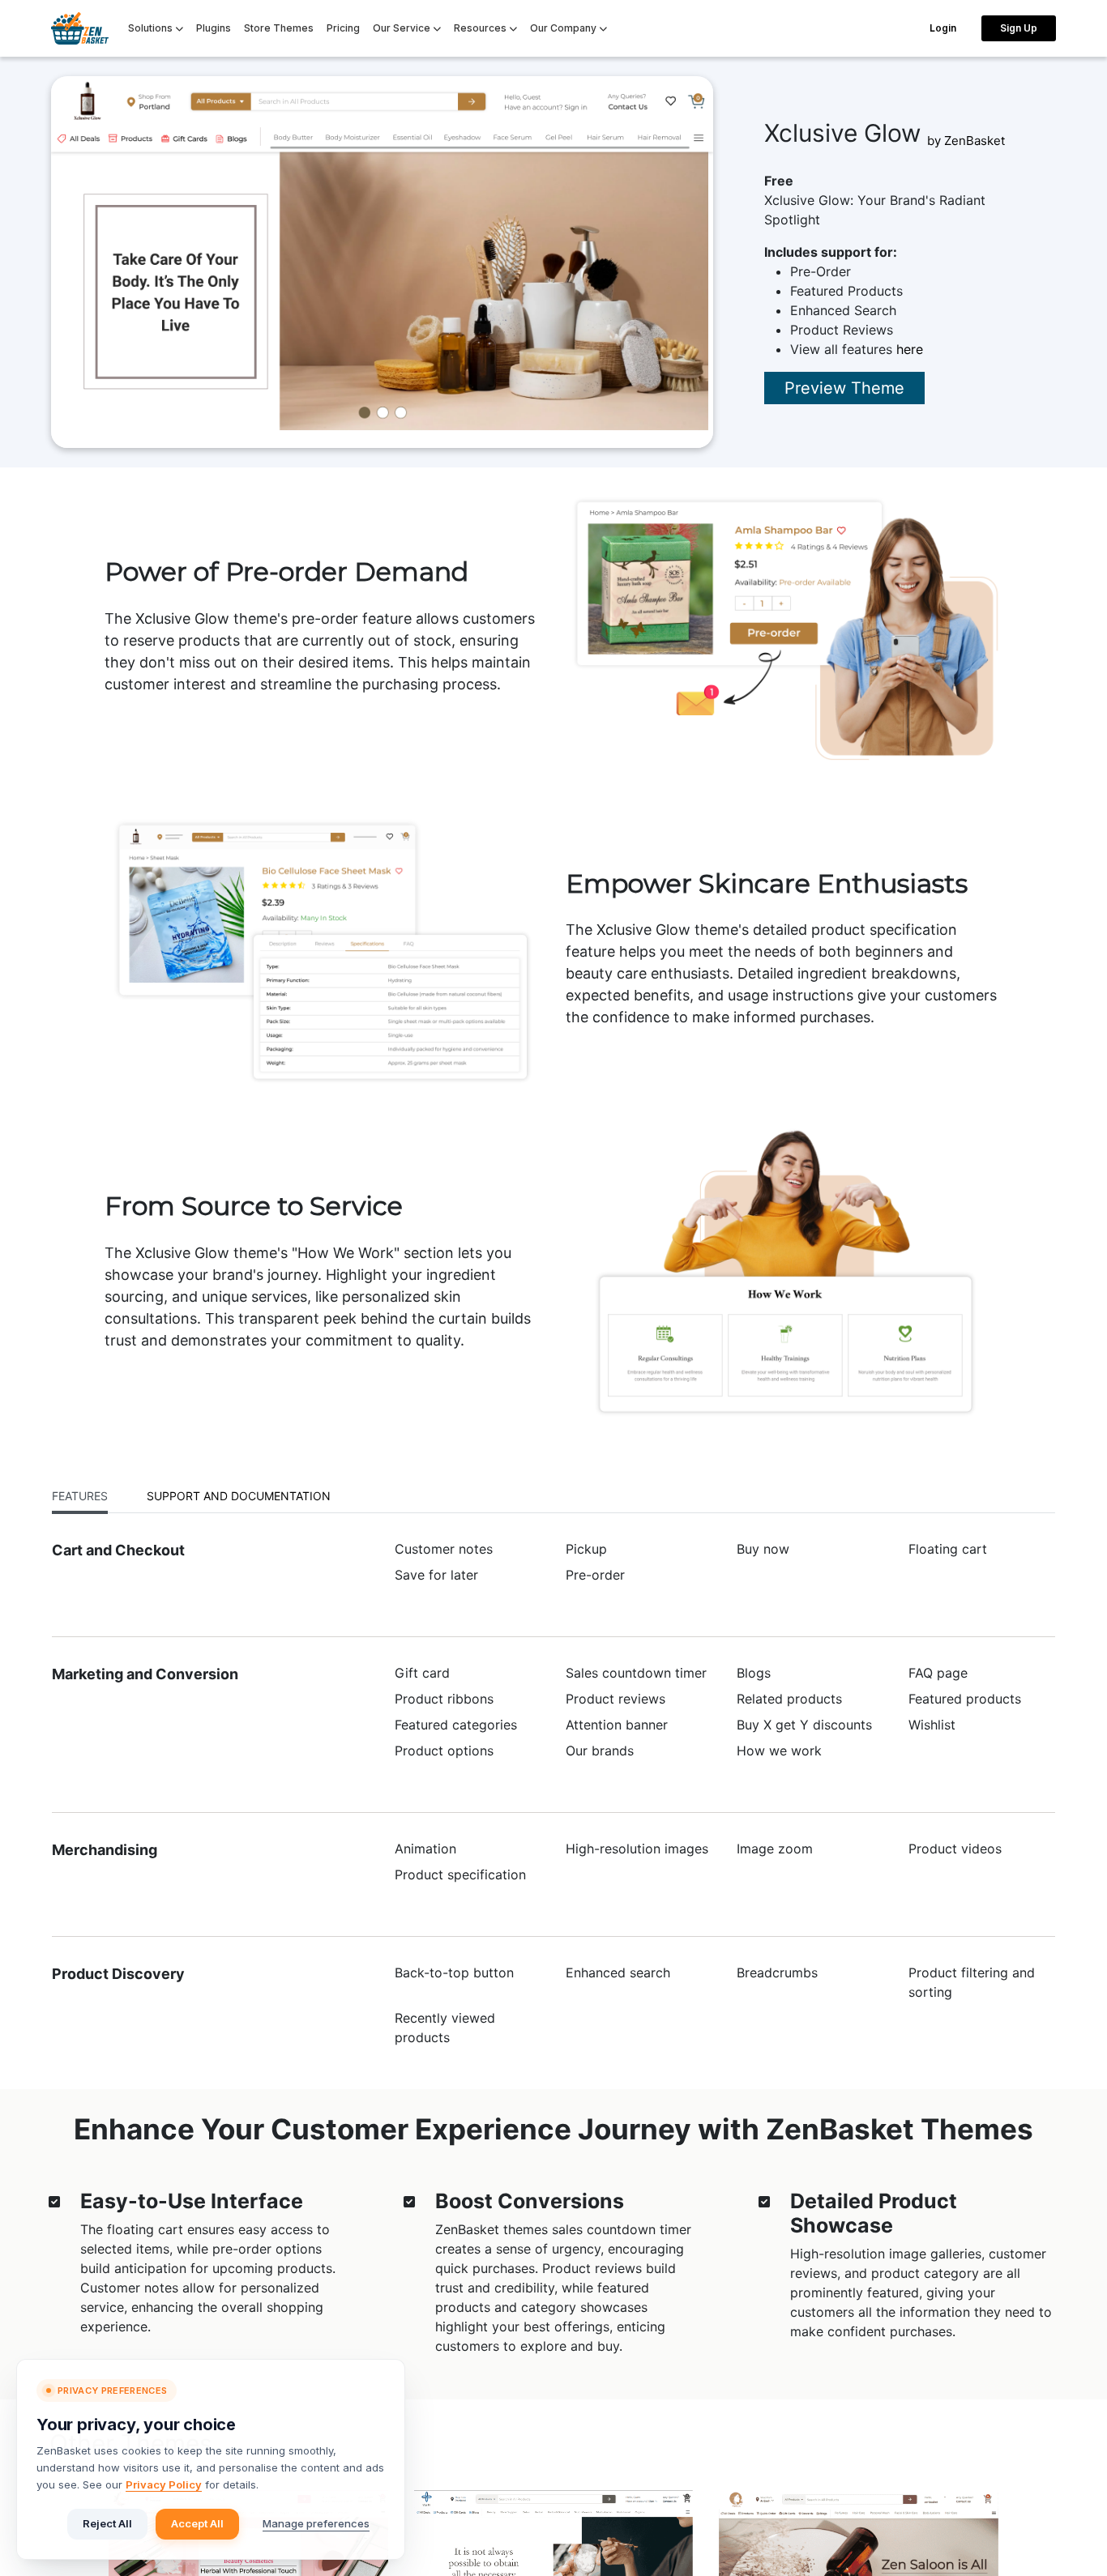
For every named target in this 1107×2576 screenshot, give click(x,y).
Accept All (197, 2523)
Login (943, 28)
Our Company (564, 28)
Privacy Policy (164, 2484)
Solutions (152, 28)
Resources (481, 28)
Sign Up (1019, 28)
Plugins (214, 28)
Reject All (107, 2523)
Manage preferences (316, 2523)
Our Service (403, 28)
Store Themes (279, 28)
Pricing (343, 28)
